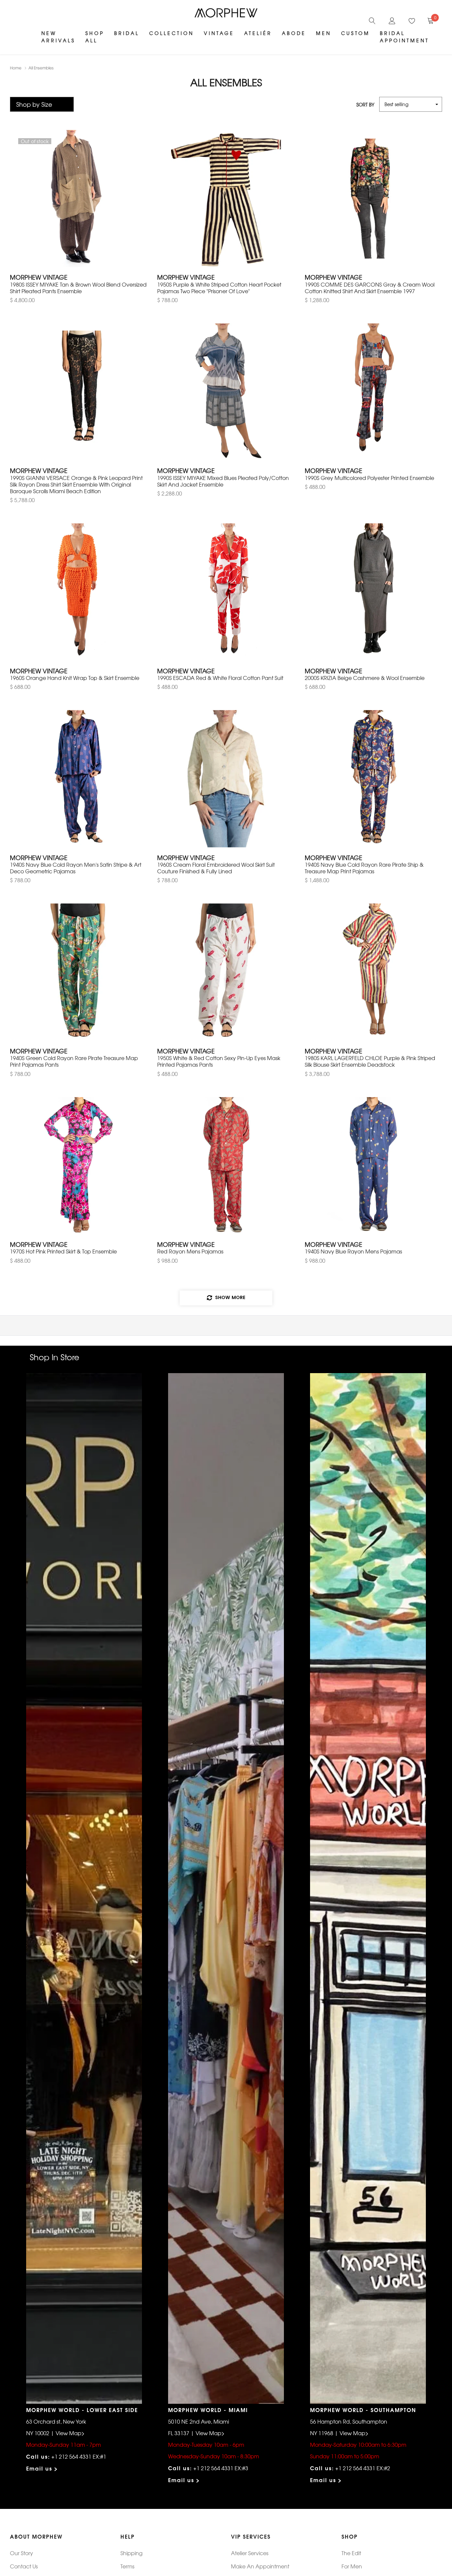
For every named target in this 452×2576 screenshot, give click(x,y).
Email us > (42, 2468)
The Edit (351, 2553)
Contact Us (24, 2566)
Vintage (219, 33)
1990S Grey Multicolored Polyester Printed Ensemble (369, 478)
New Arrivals (58, 37)
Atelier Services (250, 2553)
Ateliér (258, 33)
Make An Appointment (260, 2566)
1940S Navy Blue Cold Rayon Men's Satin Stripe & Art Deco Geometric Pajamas (76, 868)
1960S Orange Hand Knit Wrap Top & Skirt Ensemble (75, 678)
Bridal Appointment (405, 37)
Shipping (132, 2553)
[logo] (226, 13)
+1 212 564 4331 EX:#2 (363, 2468)
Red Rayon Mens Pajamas (190, 1251)
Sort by (365, 104)
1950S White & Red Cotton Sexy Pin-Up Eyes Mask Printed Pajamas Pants (219, 1061)
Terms (127, 2566)
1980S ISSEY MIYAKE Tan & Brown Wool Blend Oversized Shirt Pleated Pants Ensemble (78, 288)
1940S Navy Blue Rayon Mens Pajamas (353, 1251)
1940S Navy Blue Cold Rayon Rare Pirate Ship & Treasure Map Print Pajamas (364, 868)
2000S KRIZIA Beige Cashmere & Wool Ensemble (365, 678)
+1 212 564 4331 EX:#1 (79, 2456)
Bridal (127, 33)
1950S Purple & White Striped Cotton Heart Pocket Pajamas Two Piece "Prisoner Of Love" (219, 288)
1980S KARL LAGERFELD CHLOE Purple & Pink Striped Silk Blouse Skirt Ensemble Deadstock (370, 1061)
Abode (294, 33)
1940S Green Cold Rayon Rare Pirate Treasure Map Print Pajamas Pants (74, 1061)
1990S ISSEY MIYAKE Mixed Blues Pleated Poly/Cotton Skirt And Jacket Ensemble (223, 481)
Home (16, 68)
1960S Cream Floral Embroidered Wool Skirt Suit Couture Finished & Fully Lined (216, 868)
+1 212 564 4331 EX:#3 (221, 2468)
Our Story (22, 2553)
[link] (372, 20)
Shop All (95, 37)
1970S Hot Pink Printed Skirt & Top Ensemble (63, 1251)
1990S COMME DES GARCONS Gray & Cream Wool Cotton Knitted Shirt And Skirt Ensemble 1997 (370, 288)
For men (352, 2566)
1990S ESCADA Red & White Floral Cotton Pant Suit (220, 678)
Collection (172, 33)
